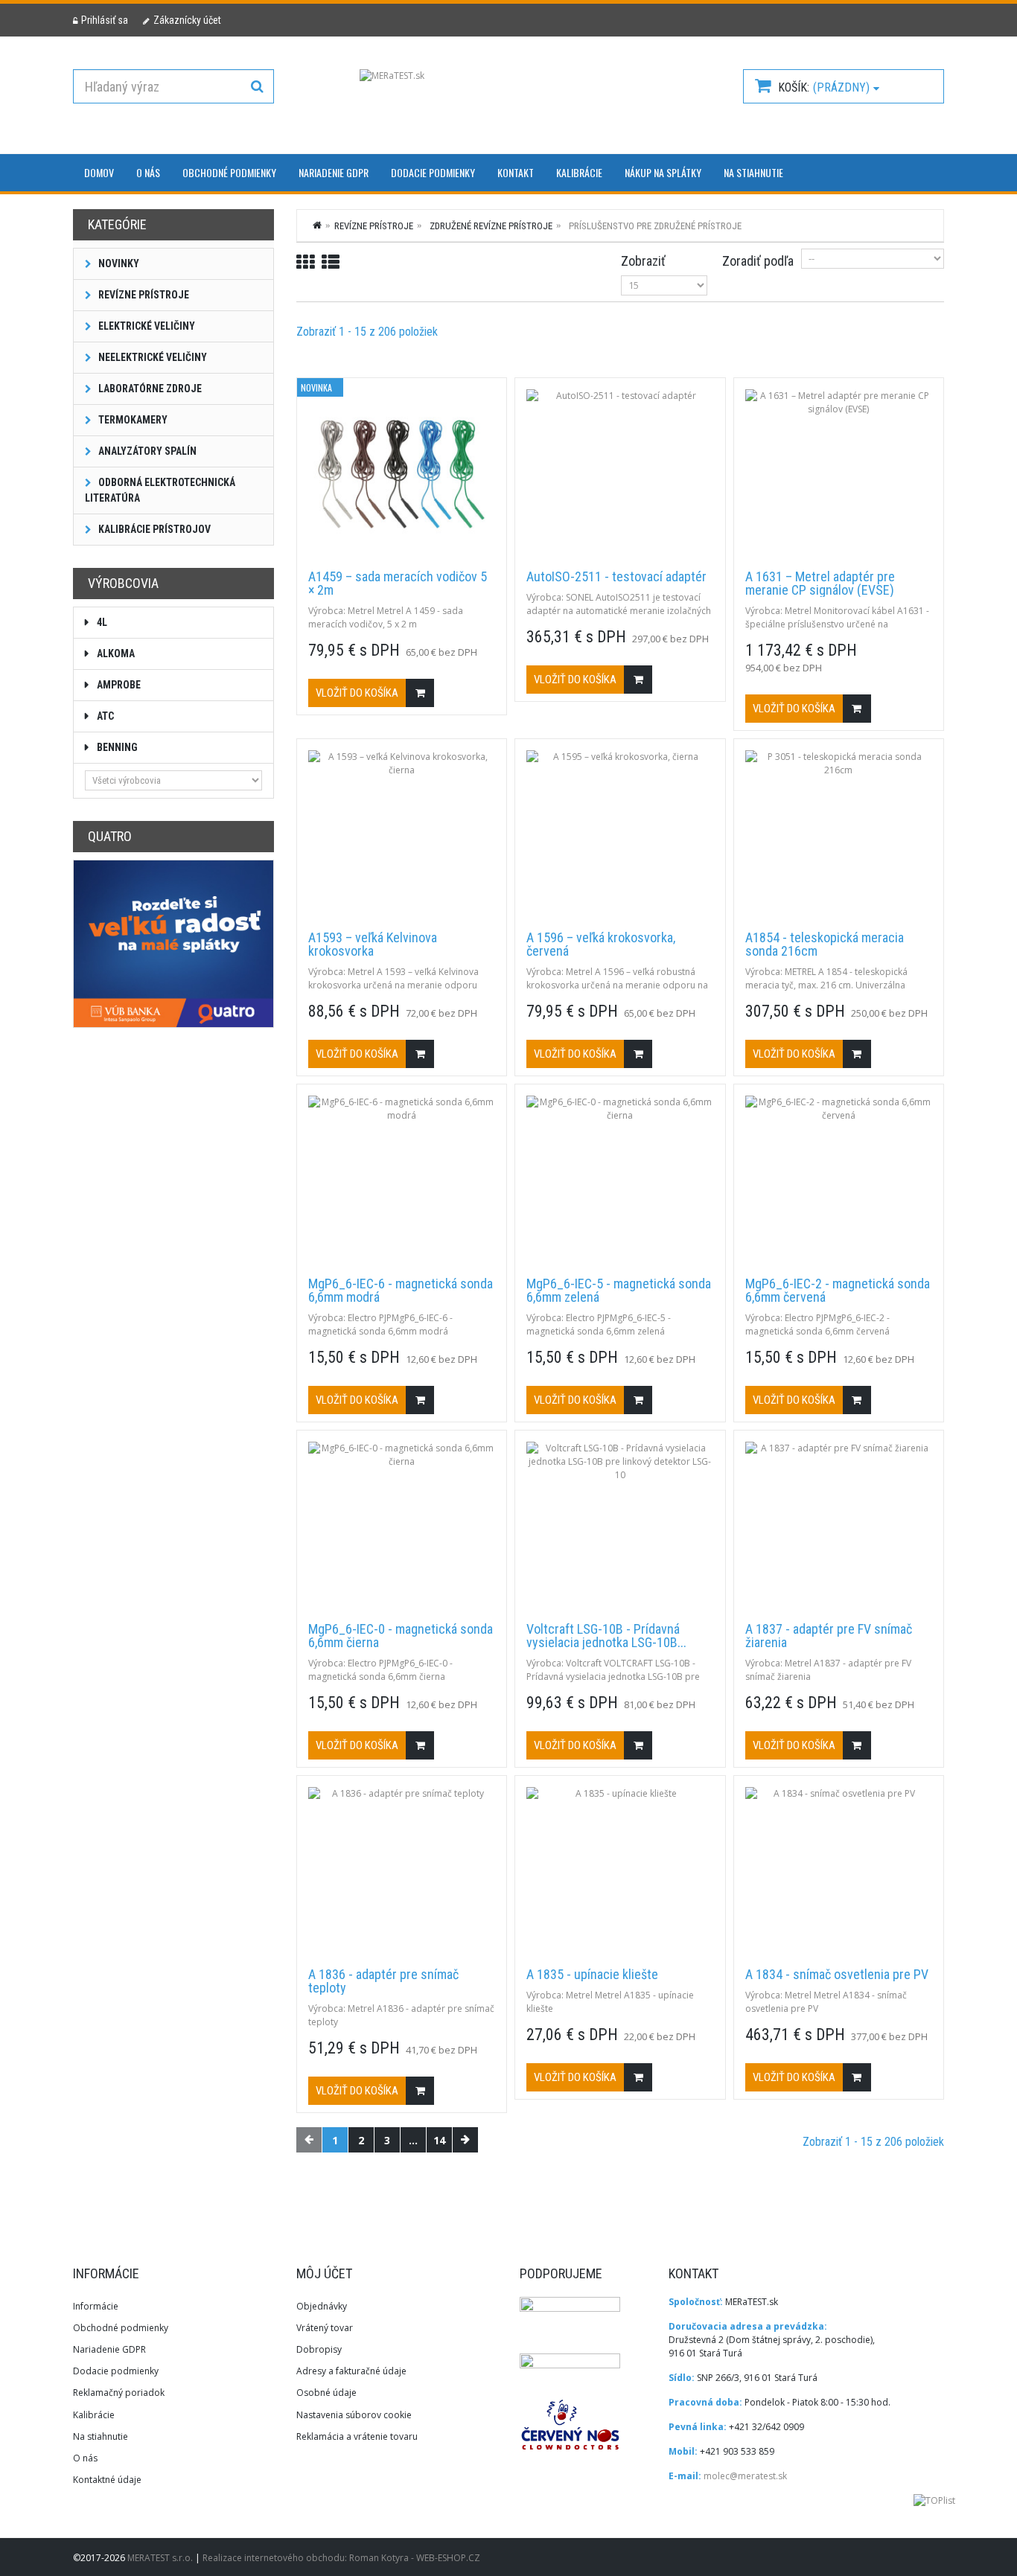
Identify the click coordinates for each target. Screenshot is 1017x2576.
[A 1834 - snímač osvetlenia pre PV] (839, 1872)
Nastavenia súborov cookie (354, 2415)
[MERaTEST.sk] (508, 100)
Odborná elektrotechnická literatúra (160, 490)
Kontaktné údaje (107, 2480)
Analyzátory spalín (146, 451)
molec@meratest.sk (745, 2476)
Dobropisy (319, 2349)
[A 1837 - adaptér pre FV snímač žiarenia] (839, 1527)
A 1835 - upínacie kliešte (592, 1975)
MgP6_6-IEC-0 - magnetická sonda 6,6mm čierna (401, 1636)
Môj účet (324, 2273)
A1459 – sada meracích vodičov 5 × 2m (398, 584)
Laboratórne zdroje (149, 389)
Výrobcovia (123, 583)
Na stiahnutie (753, 172)
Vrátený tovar (325, 2328)
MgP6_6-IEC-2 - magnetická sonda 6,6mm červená (838, 1291)
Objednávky (322, 2306)
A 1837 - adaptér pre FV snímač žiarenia (829, 1636)
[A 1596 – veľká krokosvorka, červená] (620, 835)
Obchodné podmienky (229, 172)
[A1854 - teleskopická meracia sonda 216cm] (839, 835)
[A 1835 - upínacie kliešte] (620, 1872)
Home (318, 225)
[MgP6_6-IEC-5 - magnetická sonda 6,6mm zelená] (620, 1180)
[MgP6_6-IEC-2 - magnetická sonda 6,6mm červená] (839, 1180)
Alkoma (115, 653)
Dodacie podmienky (433, 172)
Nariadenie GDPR (334, 172)
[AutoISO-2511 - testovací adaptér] (620, 474)
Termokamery (132, 420)
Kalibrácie (579, 172)
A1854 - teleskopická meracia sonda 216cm (825, 945)
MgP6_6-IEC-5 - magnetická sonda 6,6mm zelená (619, 1291)
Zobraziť (643, 261)
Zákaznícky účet (187, 20)
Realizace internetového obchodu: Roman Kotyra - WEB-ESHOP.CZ (341, 2558)
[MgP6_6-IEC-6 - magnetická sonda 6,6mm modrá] (402, 1180)
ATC (104, 716)
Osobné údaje (326, 2393)
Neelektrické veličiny (152, 357)
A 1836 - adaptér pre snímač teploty (383, 1981)
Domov (99, 172)
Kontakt (516, 172)
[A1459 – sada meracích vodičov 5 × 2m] (402, 474)
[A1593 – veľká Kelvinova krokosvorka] (402, 835)
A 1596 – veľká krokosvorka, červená (601, 945)
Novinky (118, 263)
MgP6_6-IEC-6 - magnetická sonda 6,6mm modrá (401, 1291)
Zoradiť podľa (758, 261)
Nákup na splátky (663, 172)
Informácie (96, 2306)
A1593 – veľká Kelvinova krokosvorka (373, 945)
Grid (305, 262)
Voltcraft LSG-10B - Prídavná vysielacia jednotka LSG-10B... (606, 1636)
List (331, 262)
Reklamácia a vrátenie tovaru (357, 2436)
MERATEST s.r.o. (161, 2558)
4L (101, 622)
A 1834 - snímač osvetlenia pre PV (837, 1975)
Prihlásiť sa (105, 20)
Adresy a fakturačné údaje (351, 2371)
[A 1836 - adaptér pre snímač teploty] (402, 1872)
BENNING (116, 747)
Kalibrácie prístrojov (153, 529)
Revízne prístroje (143, 295)
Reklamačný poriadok (119, 2393)
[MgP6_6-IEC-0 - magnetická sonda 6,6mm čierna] (402, 1527)
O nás (148, 172)
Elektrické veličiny (146, 326)
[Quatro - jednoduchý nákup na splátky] (173, 943)
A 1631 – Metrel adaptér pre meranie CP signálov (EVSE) (820, 584)
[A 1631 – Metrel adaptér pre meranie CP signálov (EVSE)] (839, 474)
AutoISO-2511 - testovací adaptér (616, 577)
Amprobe (118, 685)
